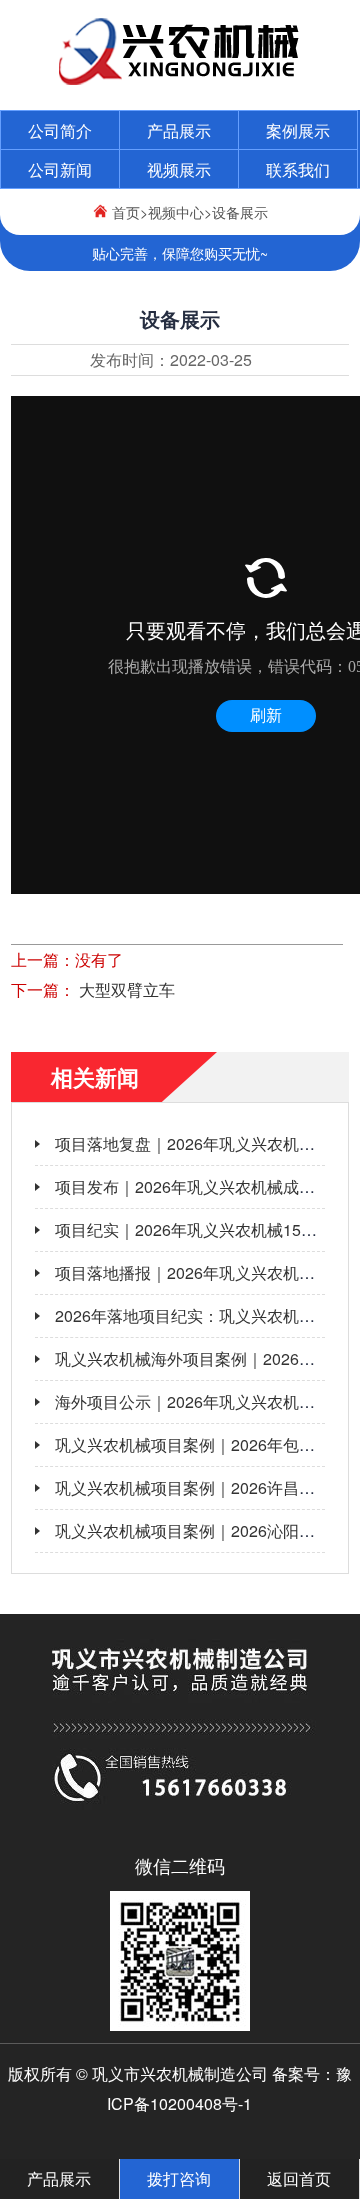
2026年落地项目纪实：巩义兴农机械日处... (207, 1315)
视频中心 (176, 212)
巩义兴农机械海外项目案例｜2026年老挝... (207, 1358)
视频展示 (179, 169)
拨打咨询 (179, 2178)
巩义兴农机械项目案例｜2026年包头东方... (207, 1444)
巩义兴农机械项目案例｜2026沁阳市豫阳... (207, 1530)
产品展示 (179, 130)
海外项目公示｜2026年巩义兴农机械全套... (207, 1401)
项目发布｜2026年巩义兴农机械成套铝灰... (207, 1186)
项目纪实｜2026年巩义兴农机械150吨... (196, 1229)
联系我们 (298, 169)
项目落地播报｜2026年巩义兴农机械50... (200, 1272)
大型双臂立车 (125, 989)
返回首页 (299, 2178)
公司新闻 (60, 169)
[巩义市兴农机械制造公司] (180, 79)
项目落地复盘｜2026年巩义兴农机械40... (200, 1143)
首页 (126, 212)
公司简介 (60, 130)
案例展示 (298, 130)
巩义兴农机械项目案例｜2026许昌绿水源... (207, 1487)
